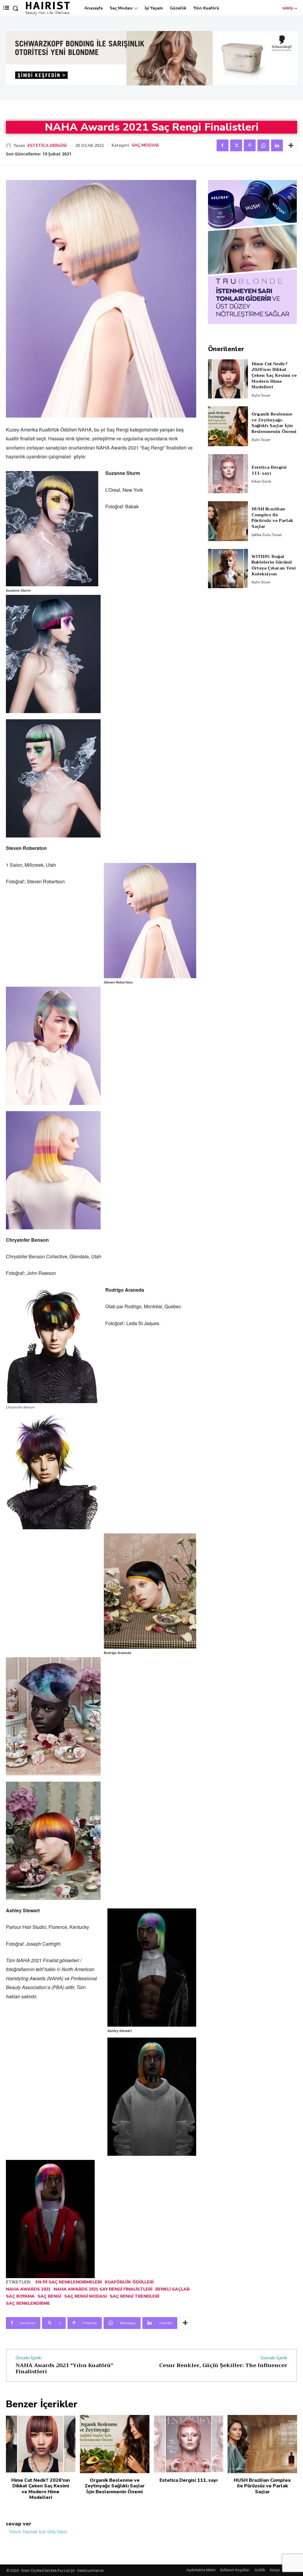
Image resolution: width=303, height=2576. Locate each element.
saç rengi (49, 2296)
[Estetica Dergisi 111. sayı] (228, 501)
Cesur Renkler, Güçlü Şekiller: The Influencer (223, 2365)
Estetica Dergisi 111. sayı (269, 497)
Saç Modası (145, 145)
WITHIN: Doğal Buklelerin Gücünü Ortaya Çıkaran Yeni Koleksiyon (274, 592)
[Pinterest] (250, 145)
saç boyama (20, 2296)
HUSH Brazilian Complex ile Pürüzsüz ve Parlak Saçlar (272, 544)
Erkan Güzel (261, 508)
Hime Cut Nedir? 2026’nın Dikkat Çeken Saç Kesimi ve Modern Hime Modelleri (274, 402)
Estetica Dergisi (47, 146)
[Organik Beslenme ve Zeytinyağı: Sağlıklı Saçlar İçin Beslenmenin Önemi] (228, 453)
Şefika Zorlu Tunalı (267, 561)
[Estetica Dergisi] (10, 146)
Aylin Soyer (261, 422)
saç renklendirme (28, 2303)
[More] (291, 145)
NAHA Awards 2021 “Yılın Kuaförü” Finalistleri (65, 2369)
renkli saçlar (173, 2289)
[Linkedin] (277, 145)
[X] (236, 145)
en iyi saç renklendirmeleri (69, 2282)
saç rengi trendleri (134, 2296)
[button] (15, 8)
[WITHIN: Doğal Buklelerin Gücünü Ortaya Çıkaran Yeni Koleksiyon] (228, 595)
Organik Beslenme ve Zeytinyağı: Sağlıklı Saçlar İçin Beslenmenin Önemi (274, 450)
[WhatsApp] (263, 145)
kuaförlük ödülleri (129, 2282)
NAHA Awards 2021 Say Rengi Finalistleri (103, 2289)
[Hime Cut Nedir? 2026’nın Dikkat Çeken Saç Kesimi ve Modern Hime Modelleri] (228, 405)
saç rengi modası (86, 2296)
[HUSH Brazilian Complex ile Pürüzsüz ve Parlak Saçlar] (228, 548)
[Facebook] (223, 145)
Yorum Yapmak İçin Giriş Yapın (38, 2532)
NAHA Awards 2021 (28, 2289)
